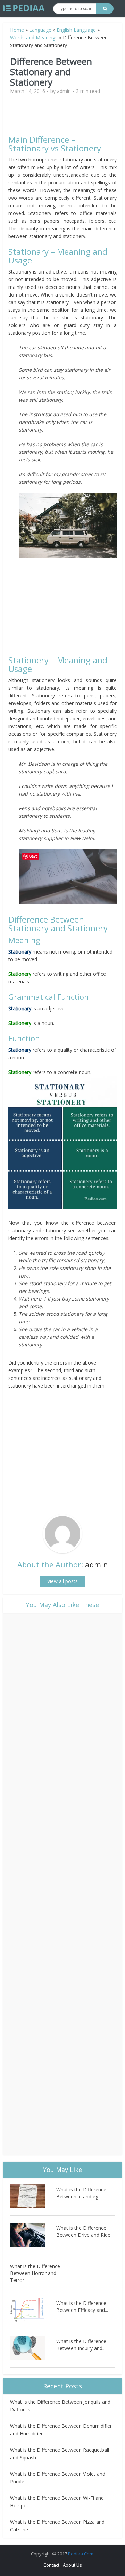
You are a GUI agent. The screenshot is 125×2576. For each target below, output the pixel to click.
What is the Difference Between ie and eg (81, 2193)
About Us (72, 2565)
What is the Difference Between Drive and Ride (83, 2231)
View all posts (62, 1581)
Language (40, 30)
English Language (76, 30)
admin (64, 91)
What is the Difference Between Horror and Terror (35, 2273)
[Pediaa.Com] (24, 8)
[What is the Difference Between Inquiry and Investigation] (33, 2348)
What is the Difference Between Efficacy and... (82, 2306)
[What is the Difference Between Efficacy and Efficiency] (33, 2310)
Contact (51, 2565)
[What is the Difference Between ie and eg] (33, 2196)
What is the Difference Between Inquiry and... (81, 2345)
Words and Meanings (34, 37)
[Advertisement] (67, 118)
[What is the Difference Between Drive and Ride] (33, 2235)
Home (17, 30)
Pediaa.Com (81, 2554)
